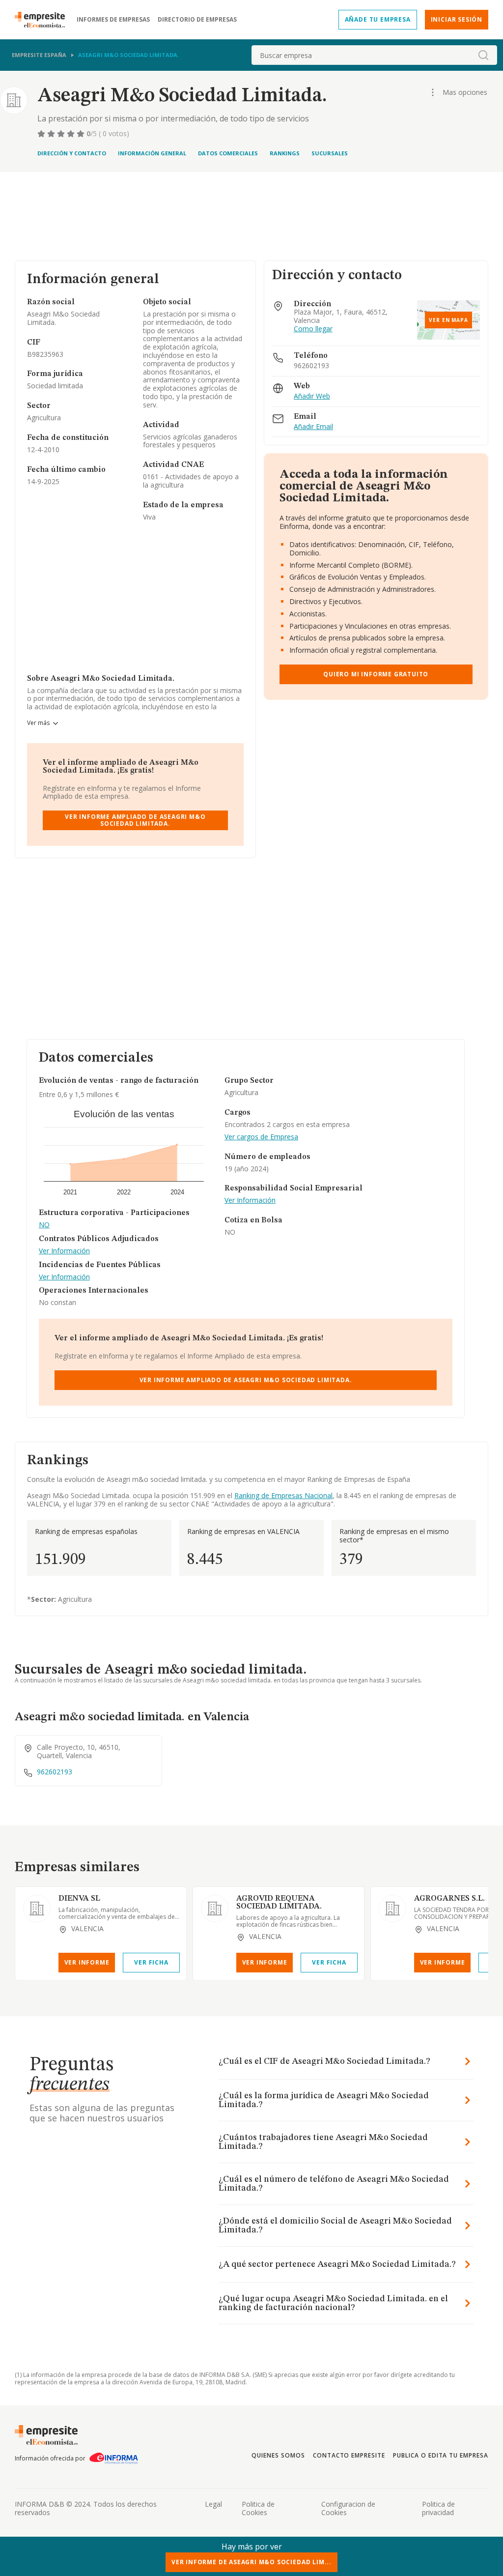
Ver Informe (87, 1962)
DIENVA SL (79, 1899)
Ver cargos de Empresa (261, 1137)
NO (44, 1225)
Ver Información (64, 1251)
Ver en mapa (448, 320)
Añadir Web (312, 396)
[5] (82, 134)
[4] (72, 134)
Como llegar (313, 329)
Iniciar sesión (457, 19)
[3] (62, 134)
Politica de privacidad (438, 2508)
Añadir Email (313, 427)
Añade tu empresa (378, 19)
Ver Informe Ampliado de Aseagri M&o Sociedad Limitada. (135, 820)
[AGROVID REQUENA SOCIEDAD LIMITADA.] (215, 1909)
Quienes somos (278, 2455)
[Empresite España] (44, 20)
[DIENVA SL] (37, 1909)
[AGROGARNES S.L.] (392, 1909)
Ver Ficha (151, 1962)
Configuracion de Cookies (348, 2508)
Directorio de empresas (197, 20)
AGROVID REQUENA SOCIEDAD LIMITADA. (279, 1903)
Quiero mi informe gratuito (376, 674)
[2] (52, 134)
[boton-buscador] (483, 55)
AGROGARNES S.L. (449, 1899)
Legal (213, 2504)
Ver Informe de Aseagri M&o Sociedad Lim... (251, 2562)
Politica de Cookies (258, 2508)
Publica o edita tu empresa (441, 2455)
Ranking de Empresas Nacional (283, 1495)
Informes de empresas (113, 20)
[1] (42, 134)
